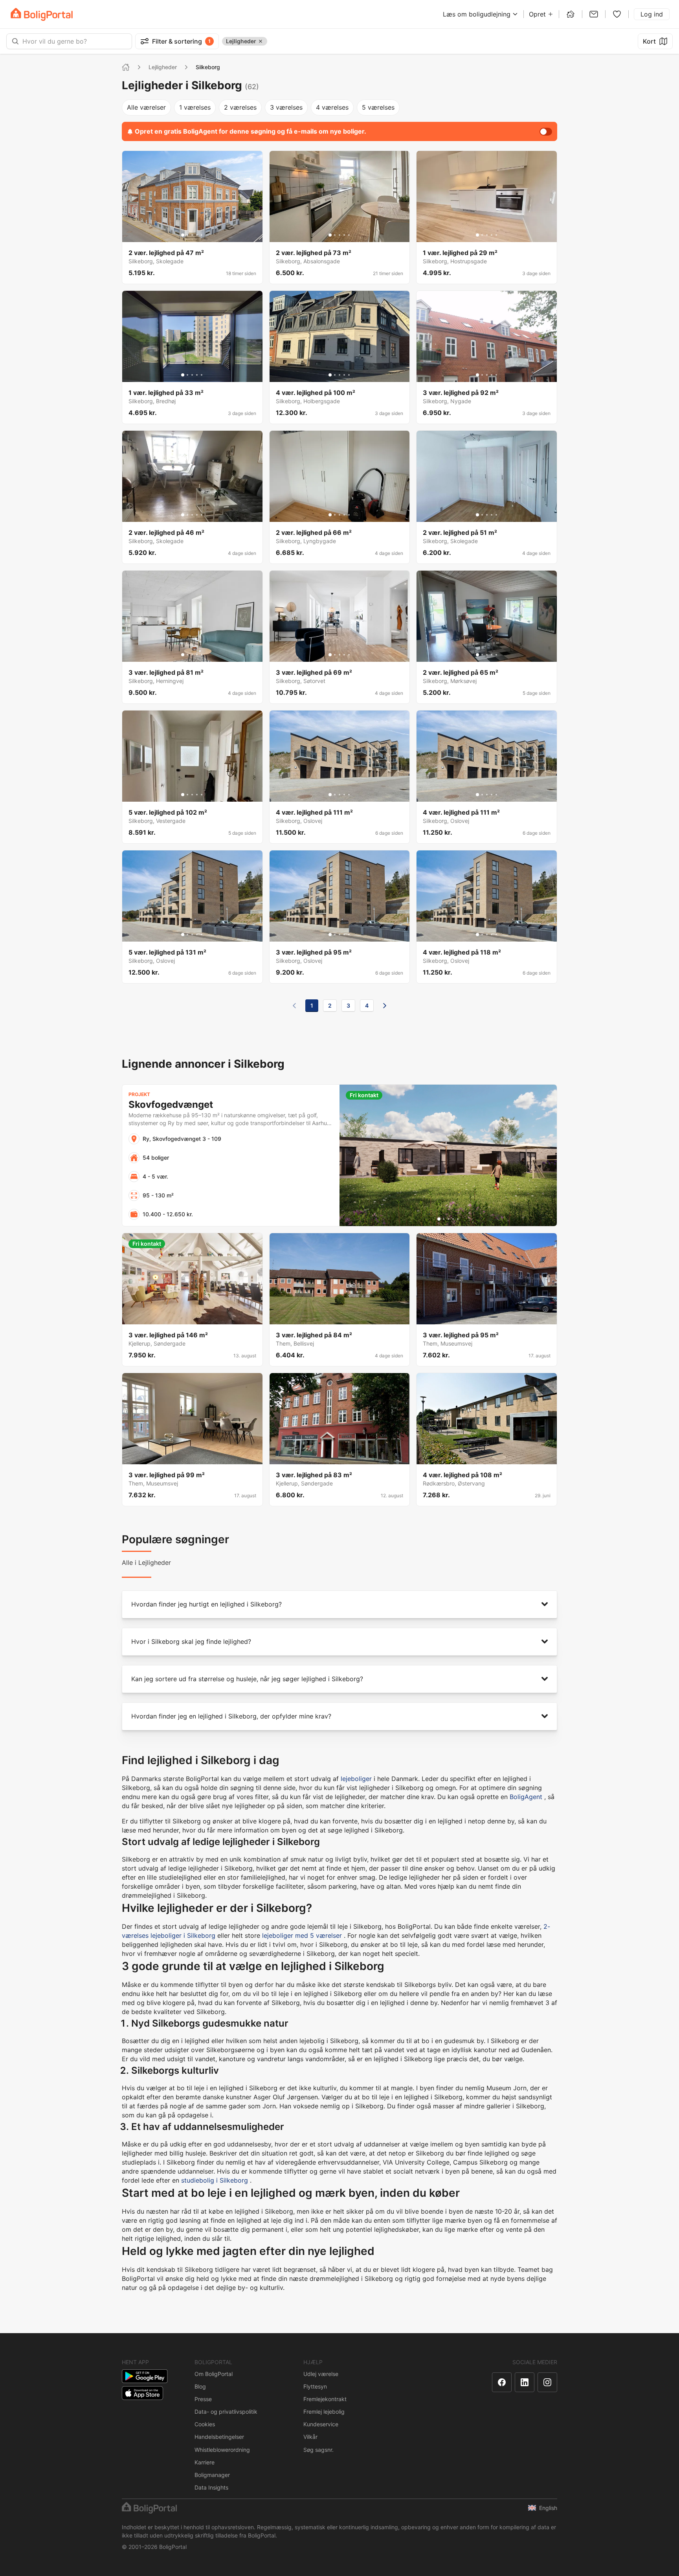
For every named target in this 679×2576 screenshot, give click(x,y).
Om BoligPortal (214, 2374)
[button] (339, 1604)
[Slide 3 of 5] (192, 235)
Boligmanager (212, 2475)
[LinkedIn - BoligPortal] (525, 2382)
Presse (203, 2399)
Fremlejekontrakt (325, 2399)
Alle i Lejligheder (146, 1562)
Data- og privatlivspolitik (226, 2412)
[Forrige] (294, 1006)
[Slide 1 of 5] (183, 235)
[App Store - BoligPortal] (142, 2393)
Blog (200, 2386)
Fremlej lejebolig (324, 2412)
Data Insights (211, 2487)
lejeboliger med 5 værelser (302, 1935)
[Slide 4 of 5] (197, 235)
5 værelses (378, 107)
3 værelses (286, 107)
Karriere (205, 2462)
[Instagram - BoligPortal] (547, 2382)
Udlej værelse (321, 2374)
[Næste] (385, 1006)
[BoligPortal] (42, 14)
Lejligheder (163, 67)
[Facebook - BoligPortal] (502, 2382)
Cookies (205, 2424)
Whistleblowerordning (222, 2450)
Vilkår (310, 2437)
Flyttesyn (315, 2386)
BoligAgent (526, 1797)
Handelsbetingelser (219, 2437)
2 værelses (240, 107)
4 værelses (332, 107)
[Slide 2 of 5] (187, 235)
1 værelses (195, 107)
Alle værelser (146, 107)
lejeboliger (356, 1779)
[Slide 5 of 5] (202, 235)
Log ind (652, 14)
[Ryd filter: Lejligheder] (261, 41)
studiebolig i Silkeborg (215, 2180)
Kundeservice (321, 2424)
